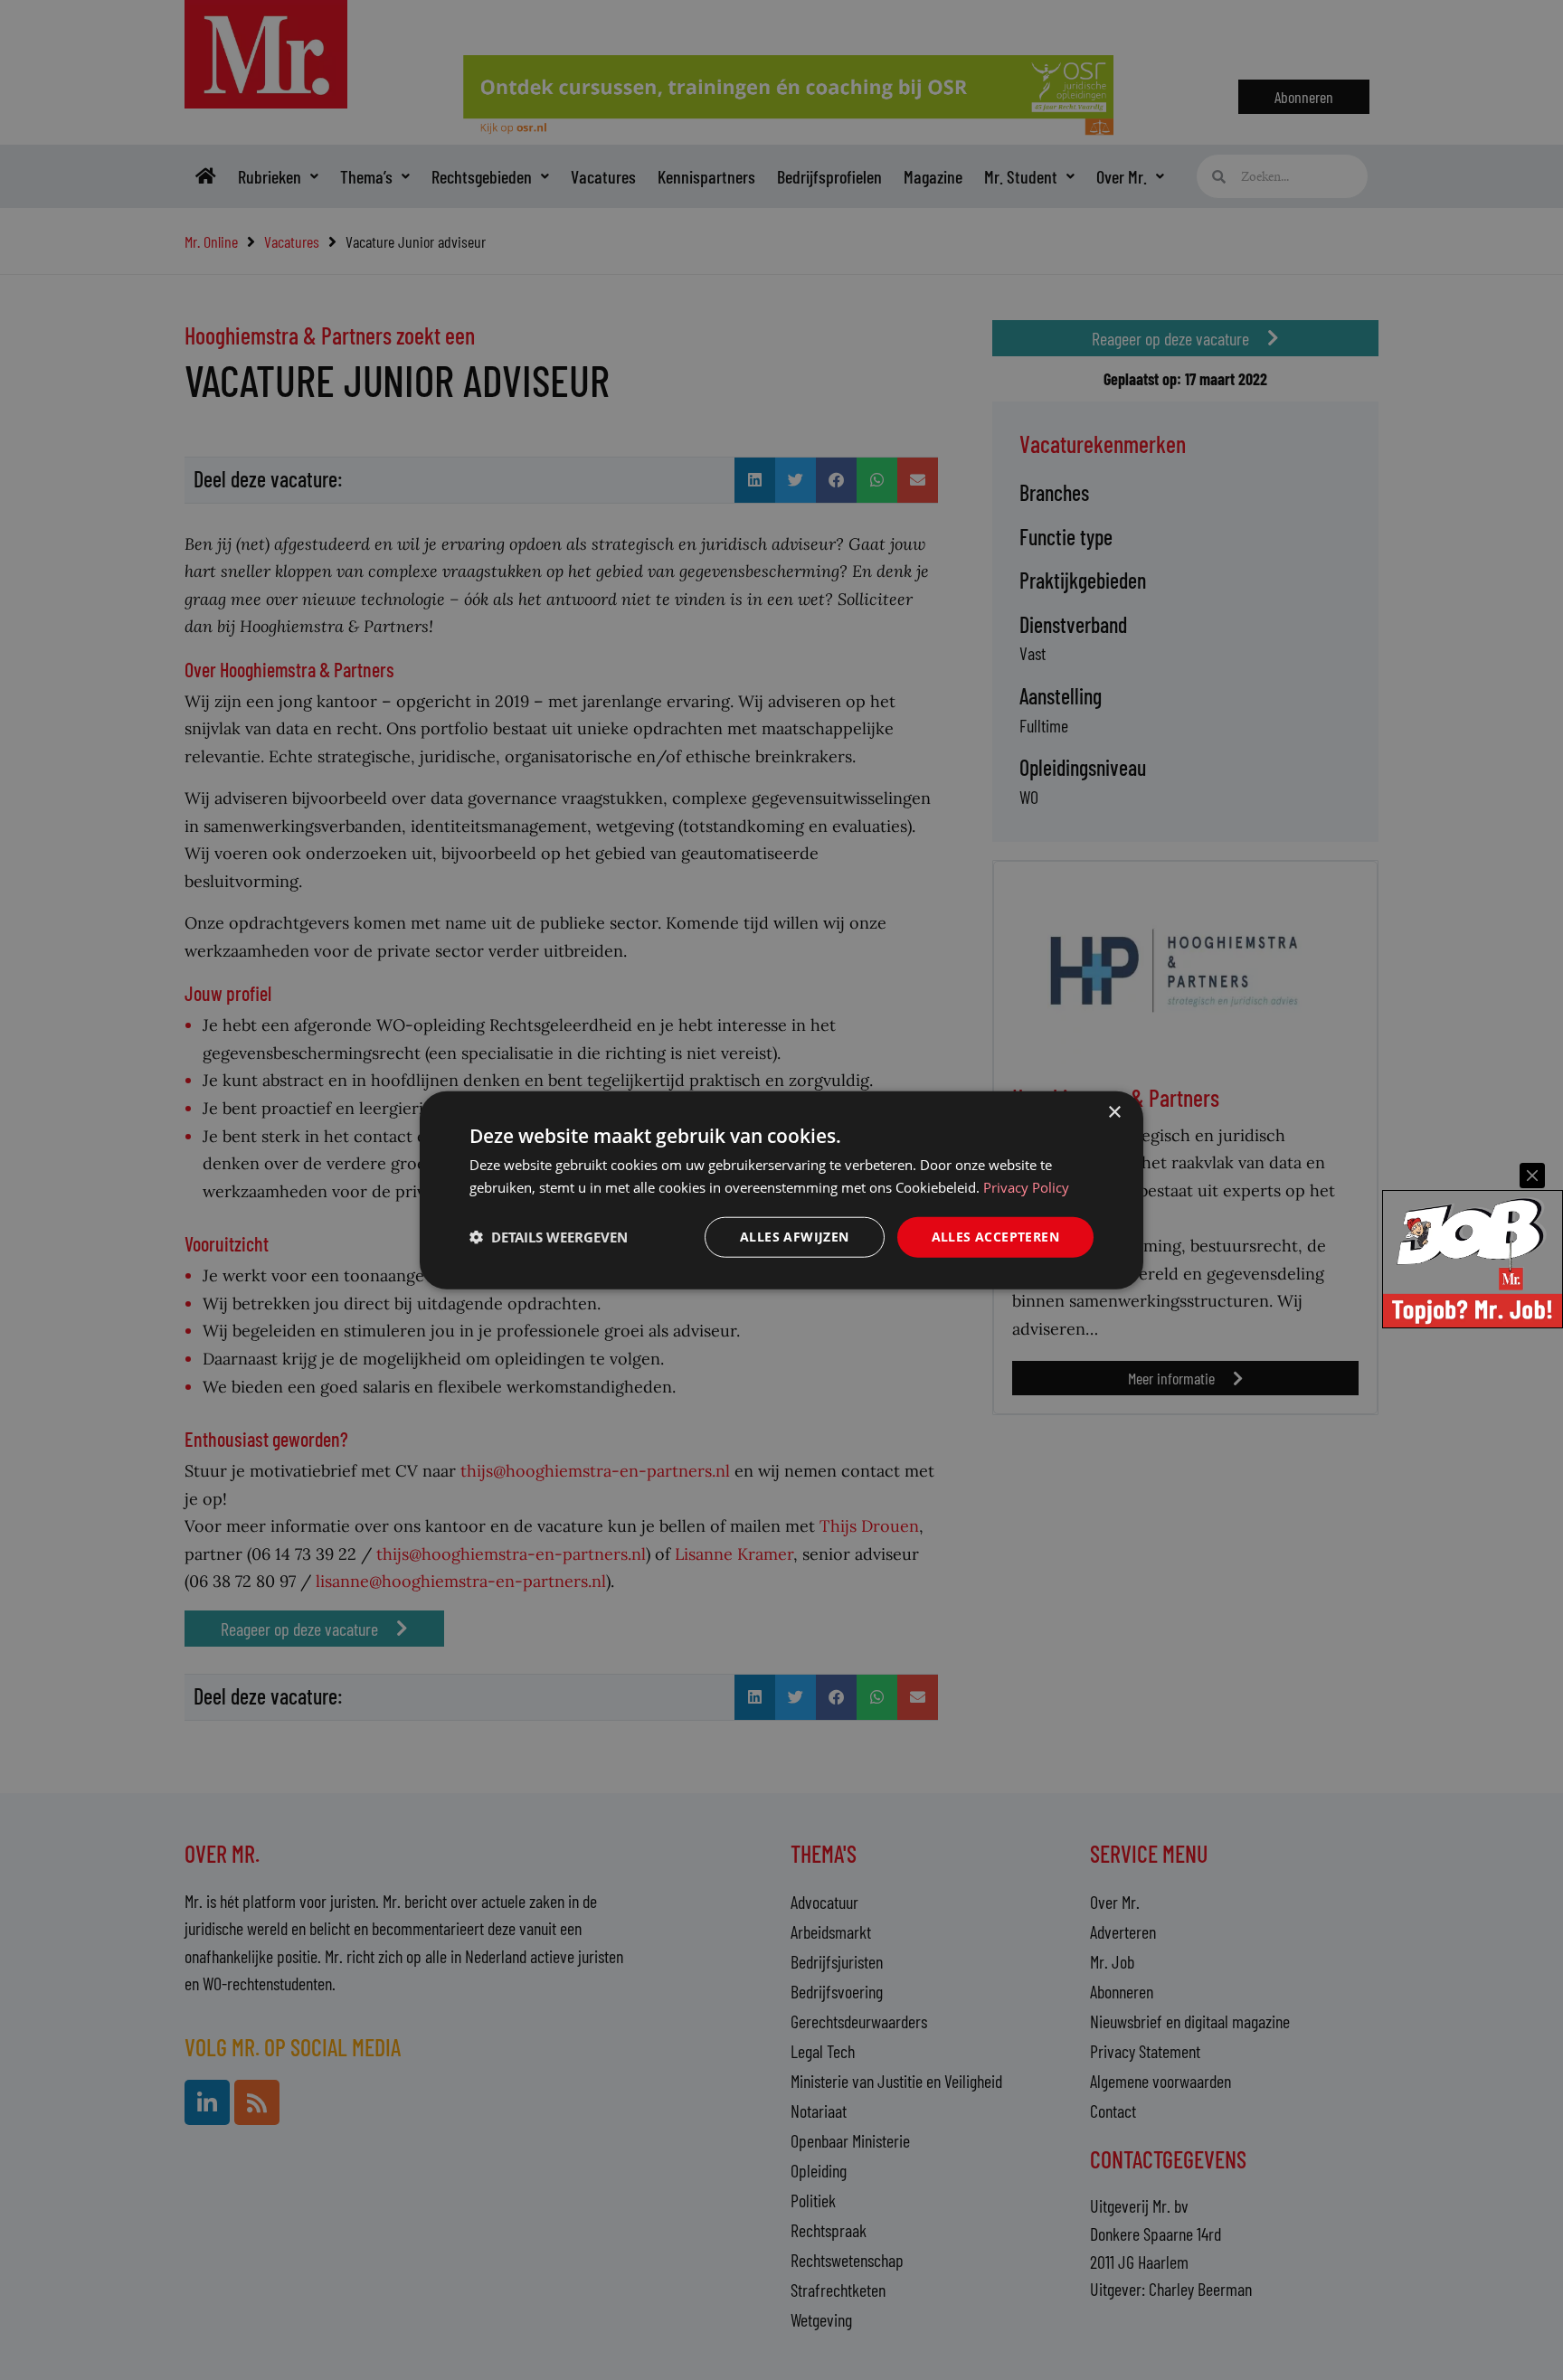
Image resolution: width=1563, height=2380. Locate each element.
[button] (549, 1237)
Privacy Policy (1026, 1187)
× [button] (1114, 1113)
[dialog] (781, 1190)
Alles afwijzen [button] (795, 1237)
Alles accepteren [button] (995, 1237)
